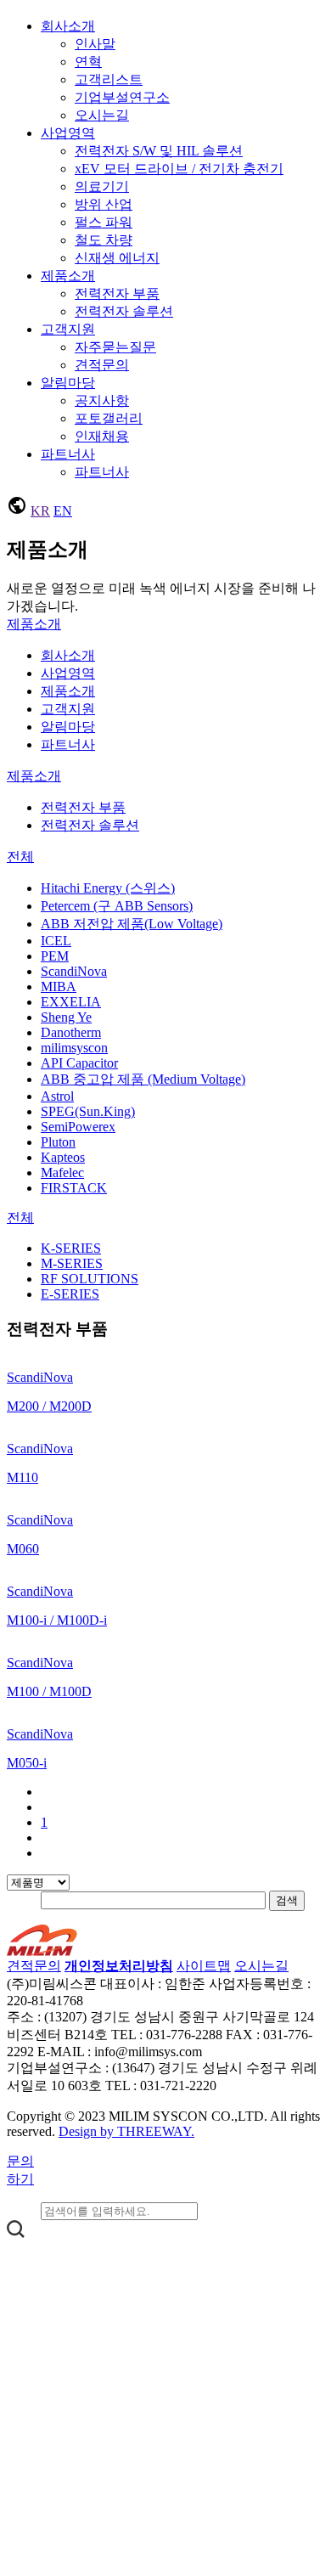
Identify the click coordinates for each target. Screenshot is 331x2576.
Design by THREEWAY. (126, 2131)
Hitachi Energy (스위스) (108, 888)
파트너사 (68, 454)
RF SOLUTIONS (90, 1279)
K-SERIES (71, 1248)
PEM (55, 956)
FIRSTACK (74, 1188)
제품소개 (68, 276)
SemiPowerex (78, 1127)
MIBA (59, 986)
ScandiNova (74, 971)
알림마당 (68, 383)
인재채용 (102, 436)
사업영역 (68, 133)
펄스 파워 (104, 222)
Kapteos (63, 1157)
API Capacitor (79, 1063)
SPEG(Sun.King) (88, 1111)
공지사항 (102, 400)
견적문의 (102, 365)
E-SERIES (70, 1294)
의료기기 (102, 186)
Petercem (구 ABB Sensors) (117, 906)
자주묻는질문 (115, 347)
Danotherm (71, 1032)
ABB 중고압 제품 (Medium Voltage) (143, 1079)
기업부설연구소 (122, 97)
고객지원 (68, 329)
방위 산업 (104, 204)
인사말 (95, 44)
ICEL (56, 941)
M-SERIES (72, 1263)
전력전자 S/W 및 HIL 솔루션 (159, 151)
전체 (20, 857)
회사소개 (68, 26)
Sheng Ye (66, 1017)
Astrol (57, 1096)
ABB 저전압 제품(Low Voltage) (132, 924)
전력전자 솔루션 (124, 311)
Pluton (58, 1142)
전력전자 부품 (117, 293)
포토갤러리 (109, 418)
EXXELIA (71, 1002)
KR (40, 511)
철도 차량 (104, 240)
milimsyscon (74, 1048)
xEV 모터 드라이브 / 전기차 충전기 (179, 169)
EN (63, 511)
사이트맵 (204, 1966)
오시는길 (102, 115)
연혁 (88, 62)
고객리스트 (109, 79)
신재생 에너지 (117, 258)
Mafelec (62, 1172)
